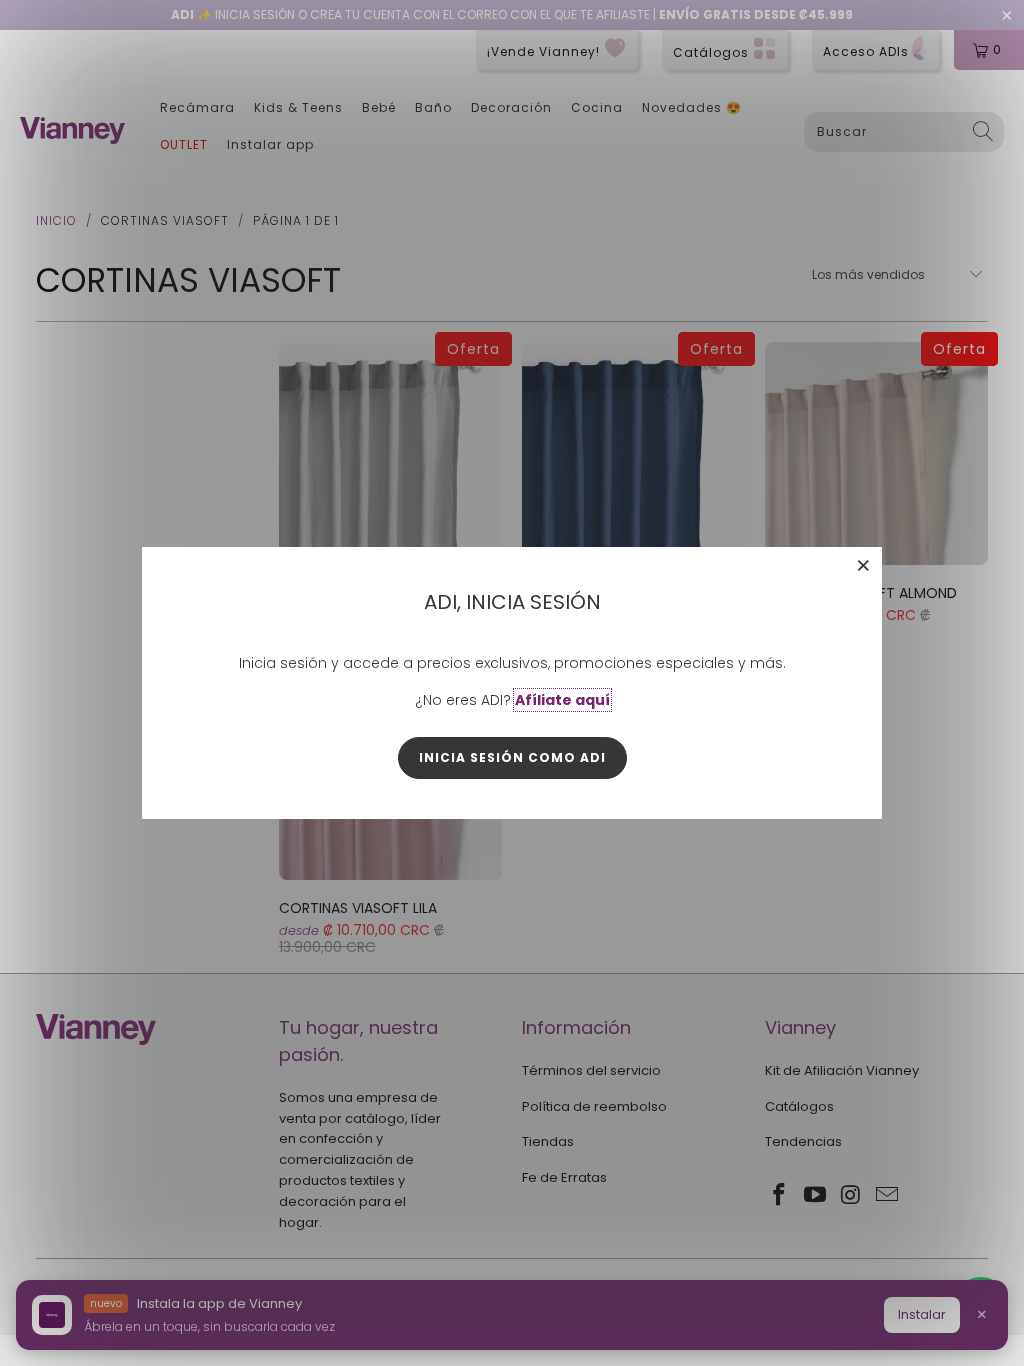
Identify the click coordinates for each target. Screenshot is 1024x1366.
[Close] (864, 565)
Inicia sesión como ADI (512, 757)
